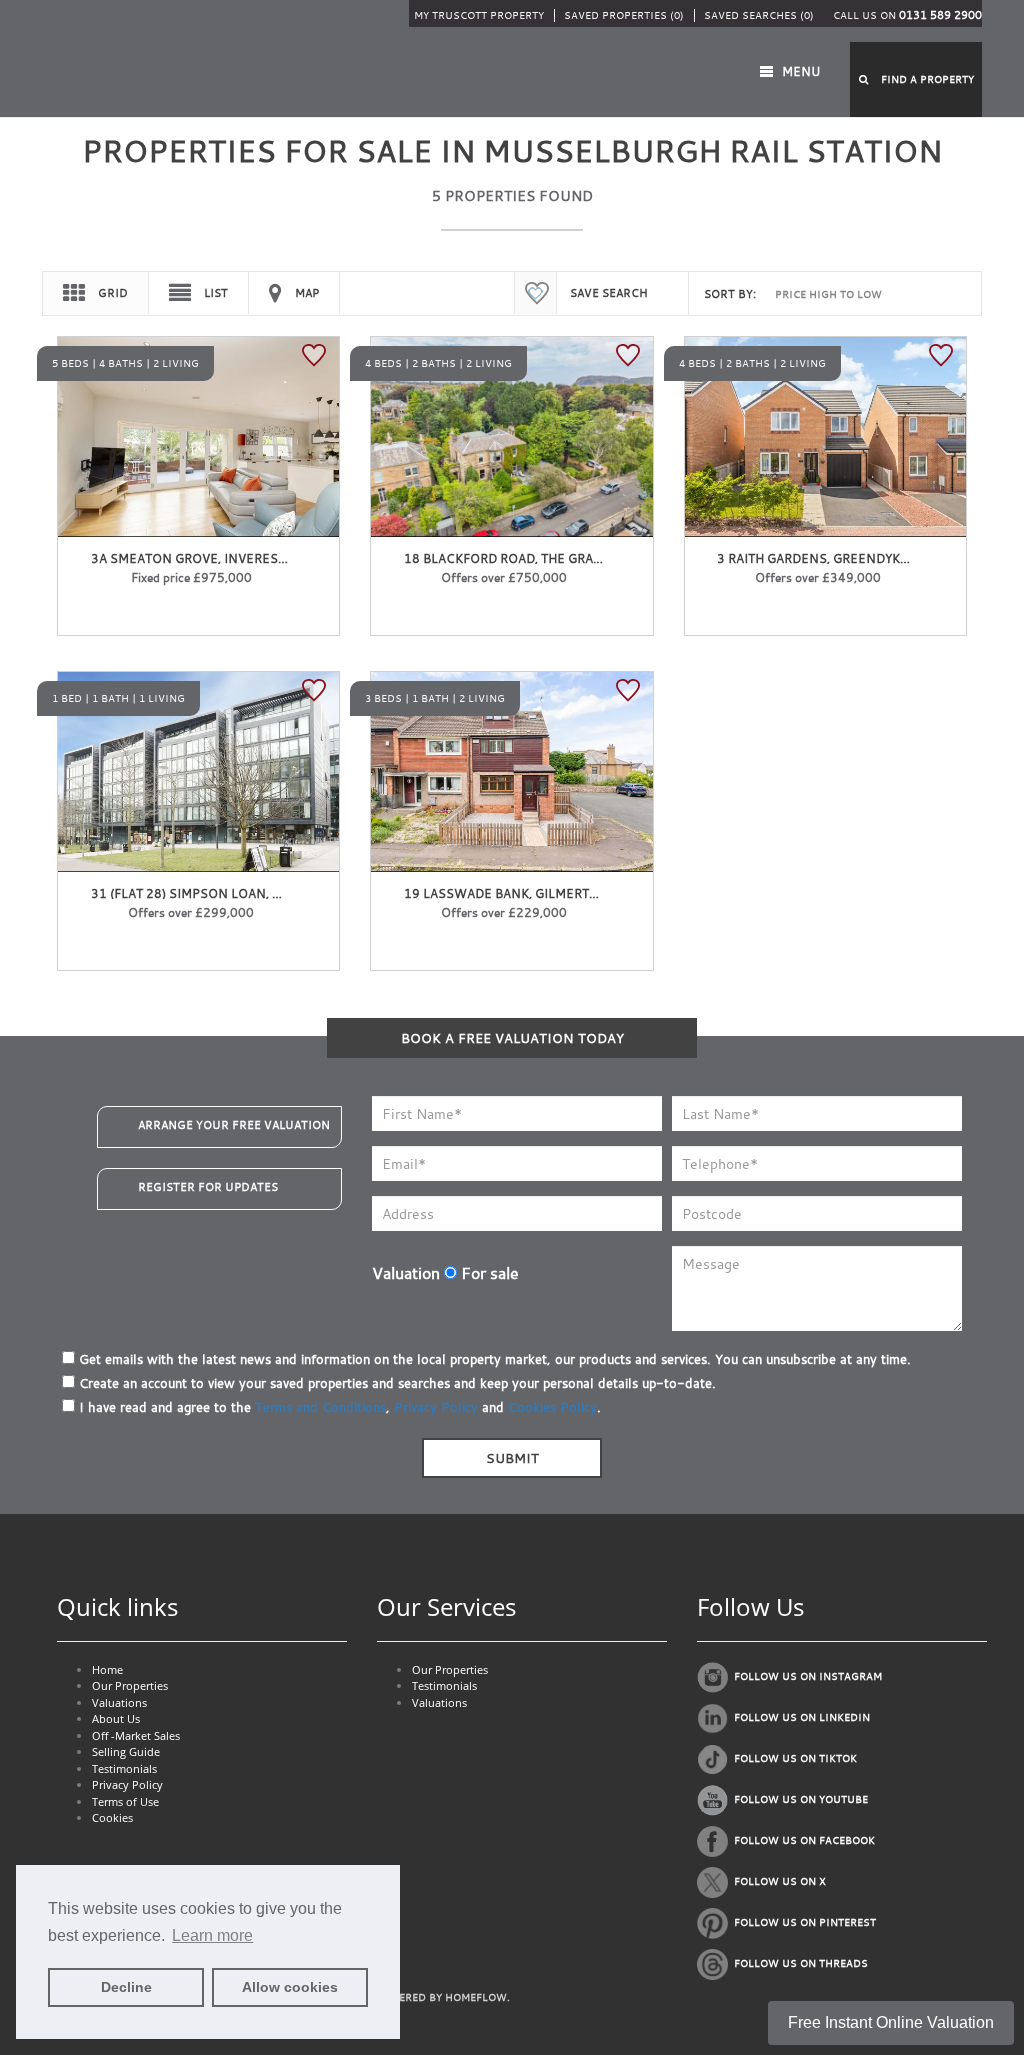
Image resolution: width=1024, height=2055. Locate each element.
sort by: (730, 294)
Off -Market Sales (136, 1735)
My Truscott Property (479, 15)
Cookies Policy (552, 1407)
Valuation (406, 1273)
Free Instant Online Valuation (891, 2022)
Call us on (907, 15)
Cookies (112, 1817)
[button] (916, 79)
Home (107, 1669)
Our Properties (130, 1685)
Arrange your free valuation (234, 1125)
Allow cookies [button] (290, 1987)
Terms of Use (125, 1801)
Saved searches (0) (759, 15)
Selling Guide (126, 1751)
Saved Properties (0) (624, 15)
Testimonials (124, 1768)
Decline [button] (126, 1987)
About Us (116, 1718)
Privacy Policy (436, 1407)
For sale (488, 1273)
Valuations (119, 1702)
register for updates (208, 1187)
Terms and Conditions (320, 1407)
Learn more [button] (212, 1935)
